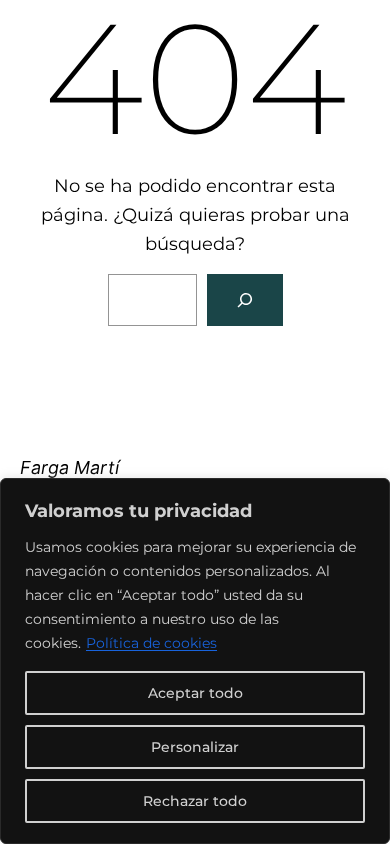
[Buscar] (245, 300)
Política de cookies (151, 643)
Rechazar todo (195, 801)
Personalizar (195, 747)
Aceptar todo (195, 693)
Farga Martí (69, 467)
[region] (195, 661)
